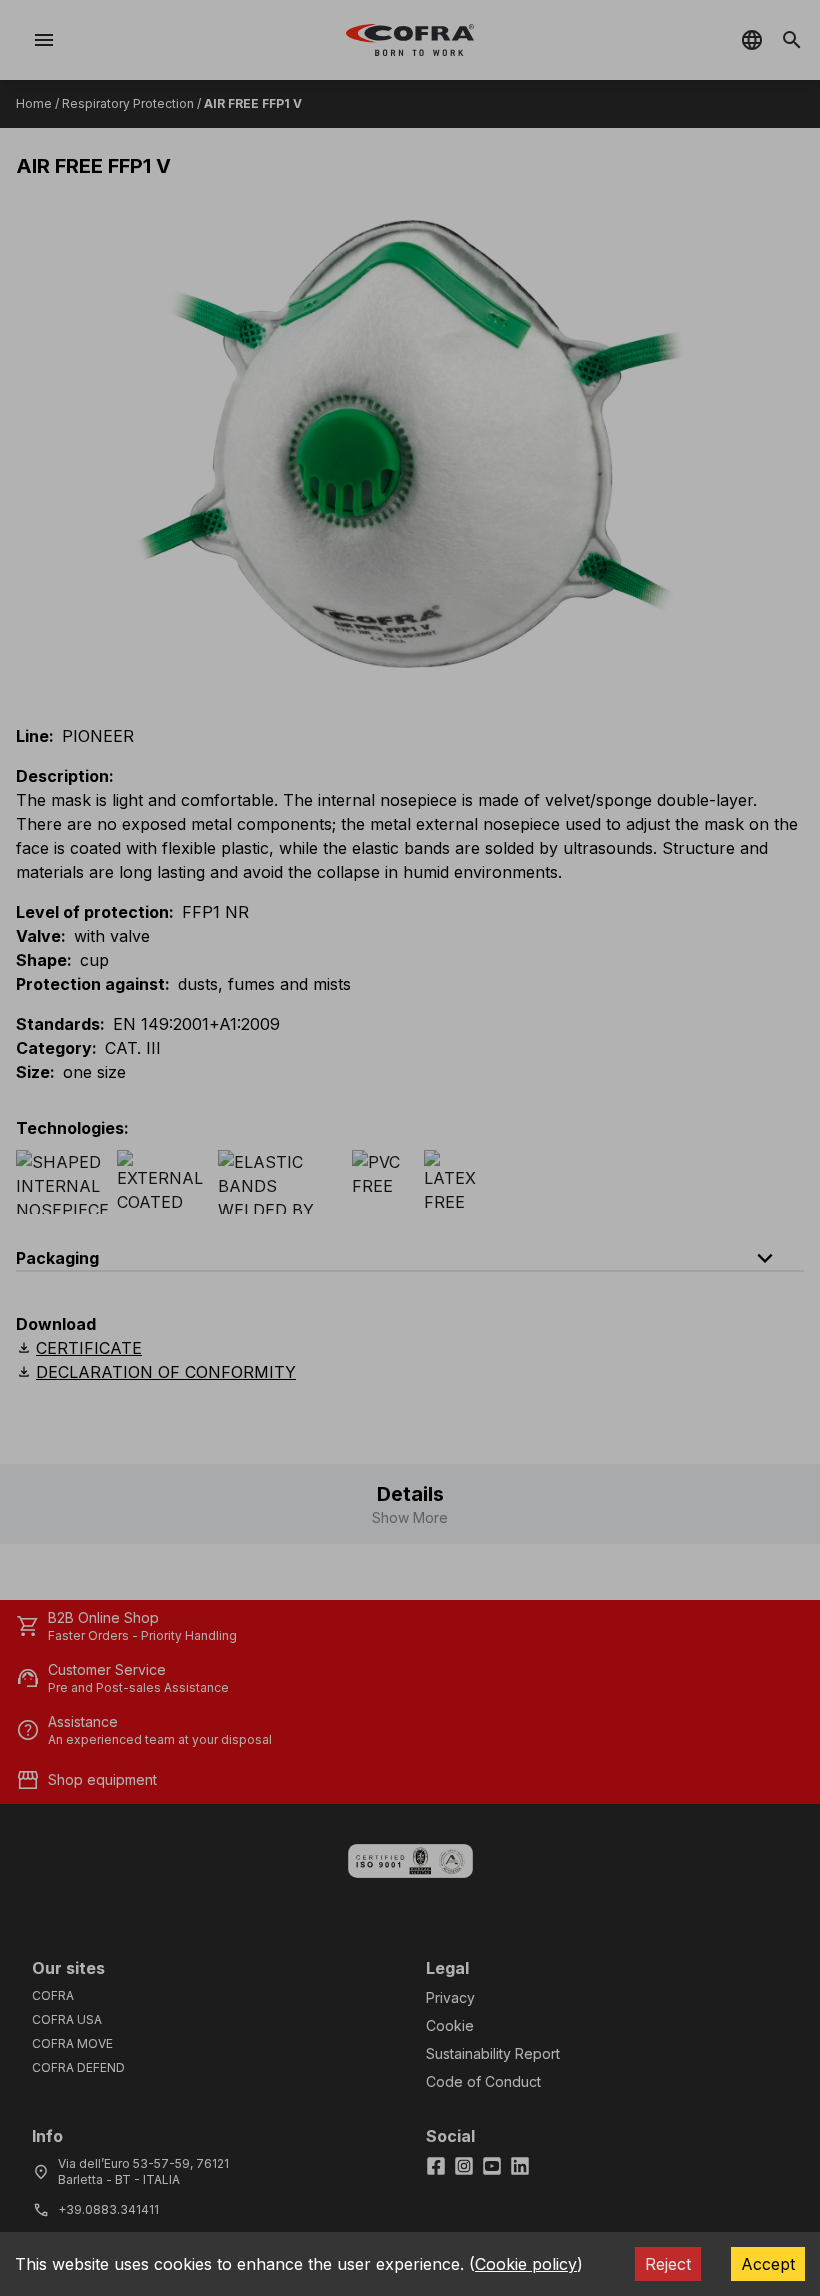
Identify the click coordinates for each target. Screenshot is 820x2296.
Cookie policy (526, 2264)
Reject (668, 2264)
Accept (768, 2264)
